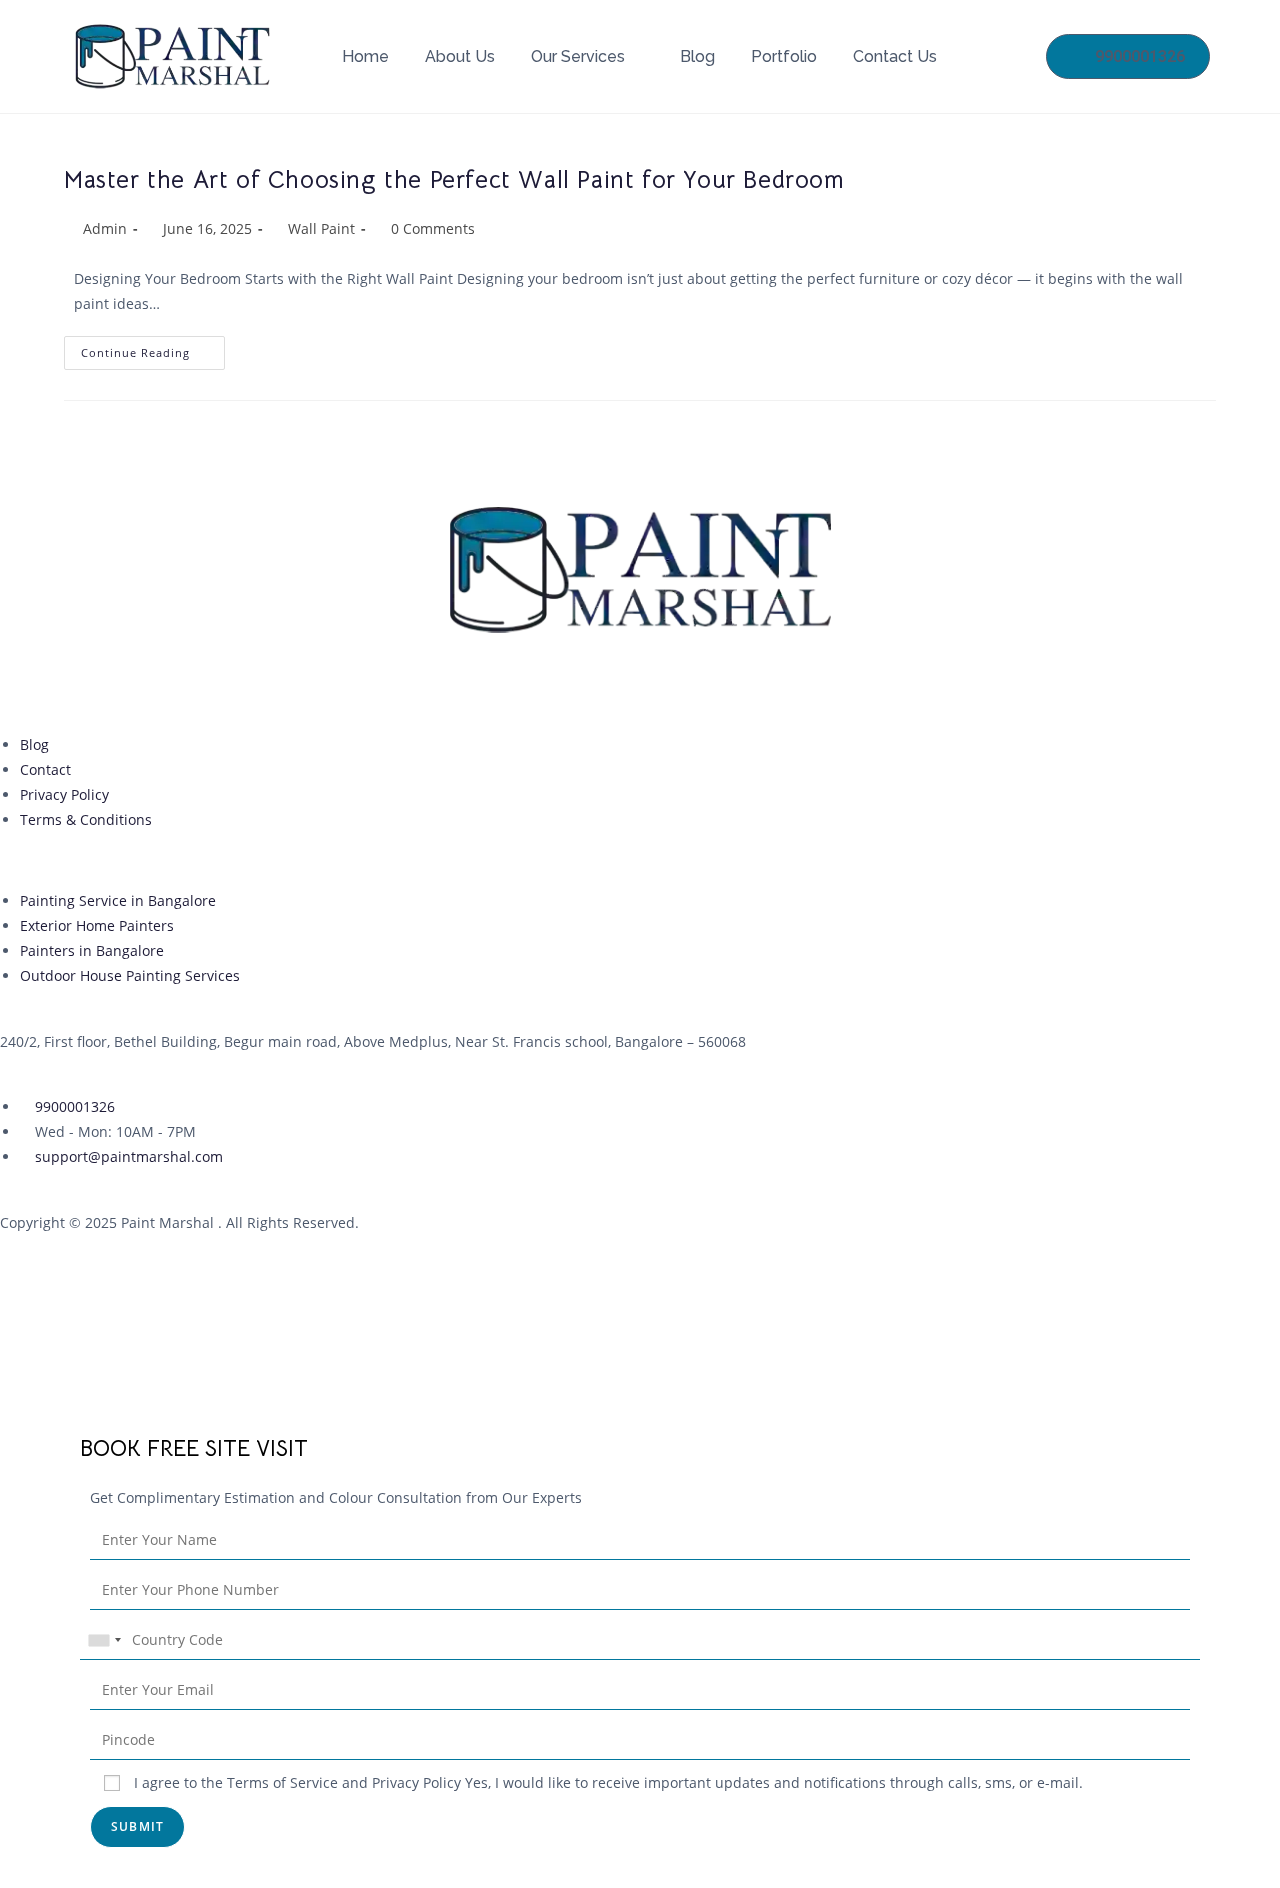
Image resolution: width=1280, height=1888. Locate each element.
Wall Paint (321, 228)
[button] (5, 1411)
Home (365, 56)
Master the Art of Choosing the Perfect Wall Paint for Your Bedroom (454, 180)
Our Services (578, 56)
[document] (640, 1643)
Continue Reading (153, 348)
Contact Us (895, 56)
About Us (460, 56)
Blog (697, 56)
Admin (105, 228)
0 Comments (433, 228)
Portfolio (784, 56)
